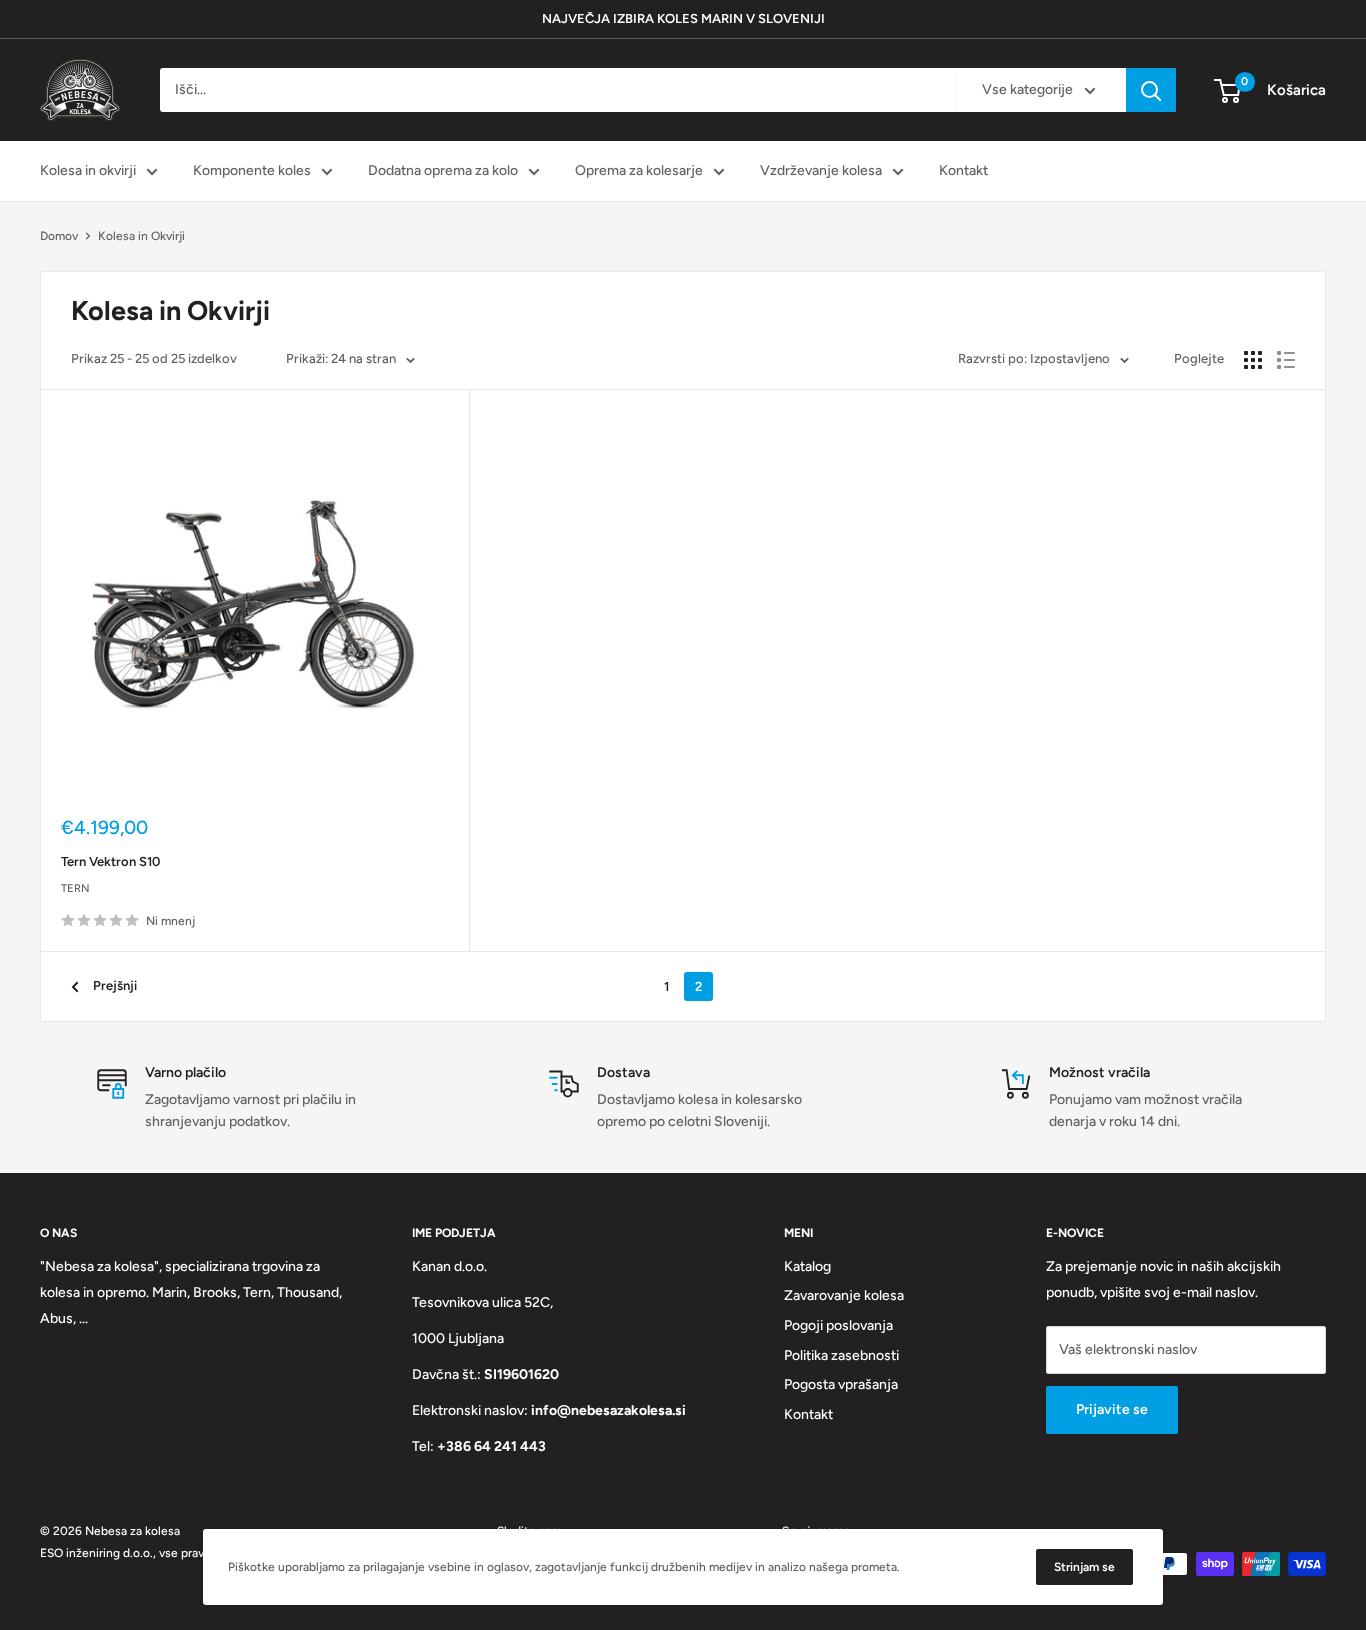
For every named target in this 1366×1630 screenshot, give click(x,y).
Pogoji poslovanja (838, 1325)
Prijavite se (1112, 1409)
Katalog (807, 1266)
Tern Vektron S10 (110, 861)
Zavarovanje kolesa (844, 1295)
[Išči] (1151, 90)
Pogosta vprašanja (841, 1384)
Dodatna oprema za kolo (443, 170)
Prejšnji (115, 985)
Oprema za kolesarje (639, 170)
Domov (59, 236)
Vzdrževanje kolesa (821, 170)
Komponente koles (252, 170)
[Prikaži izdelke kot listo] (1286, 360)
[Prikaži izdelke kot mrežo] (1253, 360)
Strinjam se (1084, 1567)
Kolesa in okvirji (88, 170)
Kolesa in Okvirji (141, 236)
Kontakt (963, 170)
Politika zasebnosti (841, 1355)
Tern (75, 888)
